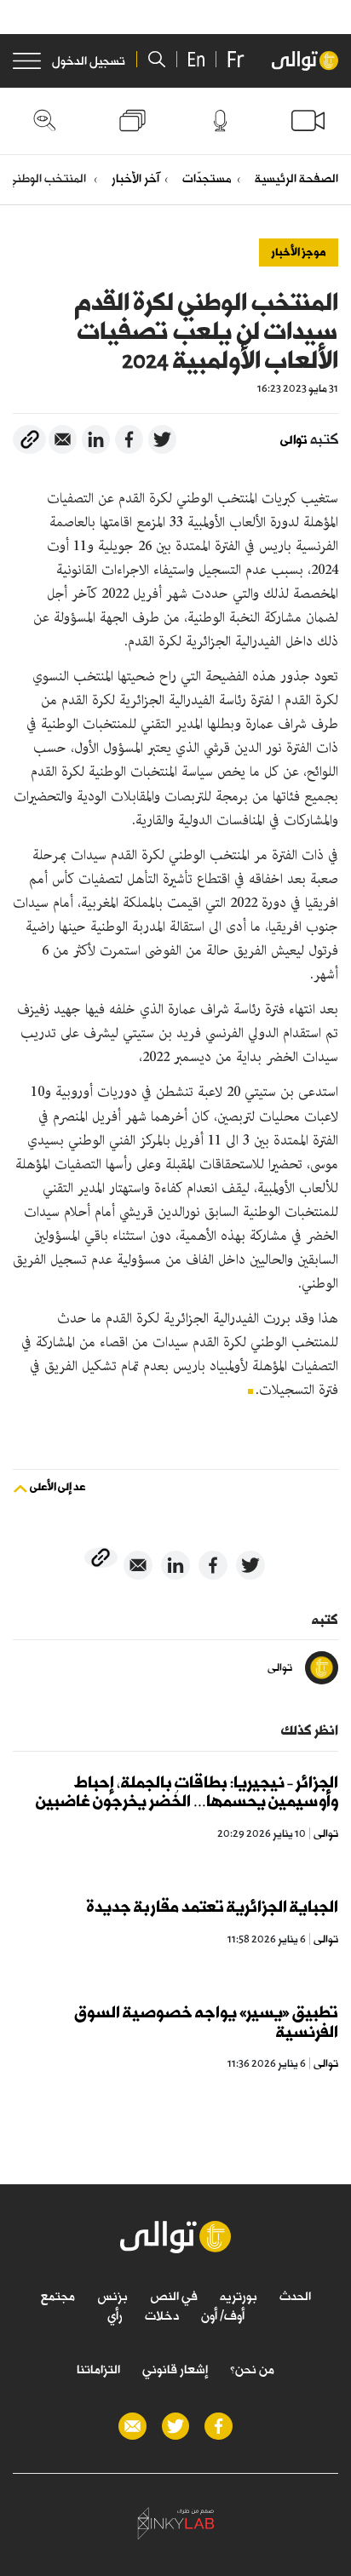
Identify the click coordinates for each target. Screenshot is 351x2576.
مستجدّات (207, 178)
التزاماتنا (98, 2369)
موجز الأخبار (299, 252)
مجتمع (58, 2296)
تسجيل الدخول (89, 61)
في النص (174, 2296)
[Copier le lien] (29, 439)
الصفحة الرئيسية (296, 178)
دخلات (162, 2315)
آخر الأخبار (135, 178)
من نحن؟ (252, 2369)
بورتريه (239, 2296)
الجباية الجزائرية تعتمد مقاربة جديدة (213, 1907)
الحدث (295, 2296)
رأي (115, 2315)
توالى (294, 440)
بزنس (112, 2296)
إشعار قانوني (175, 2369)
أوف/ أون (223, 2315)
